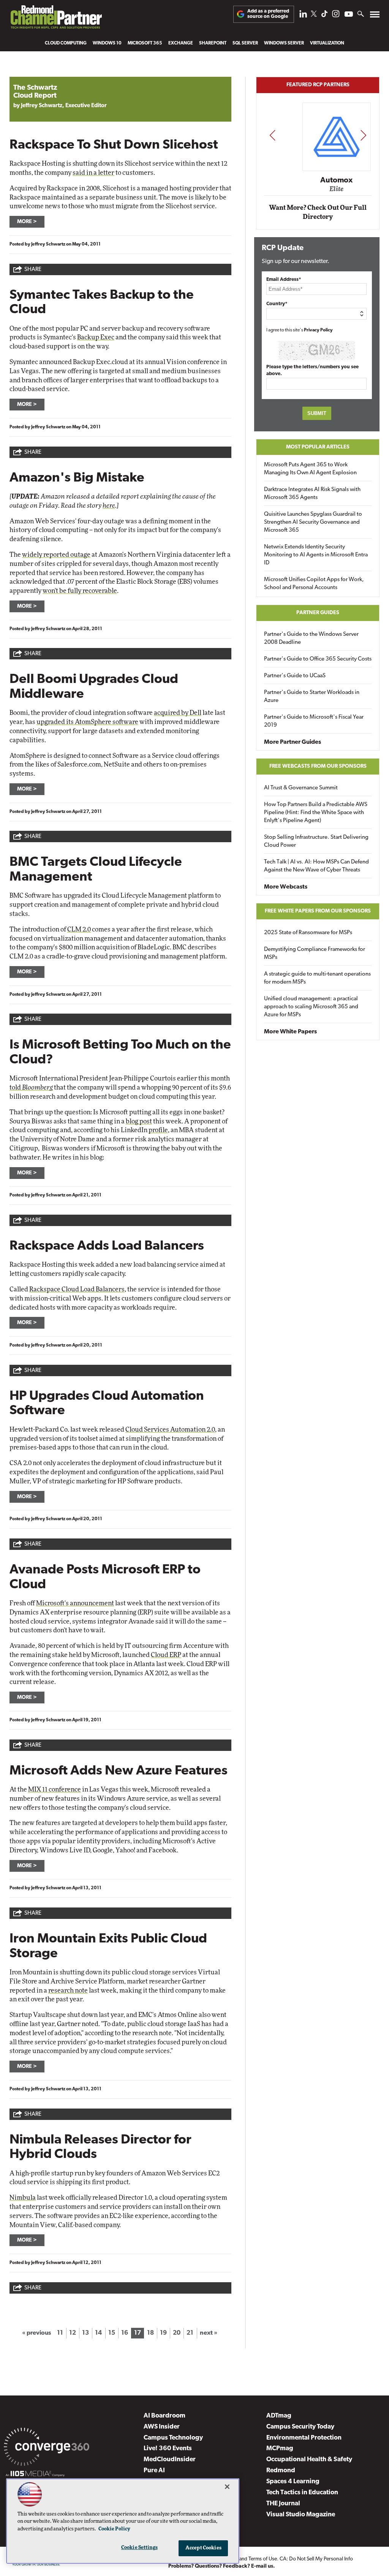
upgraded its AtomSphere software (87, 722)
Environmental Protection (304, 2438)
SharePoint (213, 43)
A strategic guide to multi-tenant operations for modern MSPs (317, 978)
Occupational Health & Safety (309, 2460)
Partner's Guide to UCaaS (295, 676)
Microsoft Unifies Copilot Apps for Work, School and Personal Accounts (314, 584)
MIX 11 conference (55, 1789)
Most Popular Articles (318, 447)
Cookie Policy (114, 2529)
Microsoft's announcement (75, 1603)
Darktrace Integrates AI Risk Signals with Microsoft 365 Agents (312, 494)
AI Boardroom (164, 2416)
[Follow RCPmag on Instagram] (336, 16)
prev (272, 135)
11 (60, 2333)
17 (138, 2333)
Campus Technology (173, 2438)
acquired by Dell (178, 713)
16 (125, 2333)
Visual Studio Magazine (301, 2515)
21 (190, 2333)
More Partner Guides (293, 742)
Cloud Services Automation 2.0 (170, 1430)
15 (112, 2333)
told (31, 1088)
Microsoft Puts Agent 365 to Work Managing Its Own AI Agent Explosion (310, 469)
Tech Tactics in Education (302, 2493)
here (109, 506)
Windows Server (284, 43)
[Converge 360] (47, 2448)
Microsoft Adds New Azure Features (119, 1771)
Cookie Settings (139, 2548)
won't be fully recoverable (80, 591)
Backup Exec (96, 337)
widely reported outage (56, 555)
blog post (139, 1121)
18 (150, 2333)
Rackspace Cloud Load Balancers (77, 1289)
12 (73, 2333)
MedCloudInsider (170, 2460)
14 (98, 2333)
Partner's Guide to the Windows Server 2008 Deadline (311, 638)
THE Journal (283, 2504)
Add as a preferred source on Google (268, 14)
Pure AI (154, 2471)
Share (33, 270)
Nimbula (23, 2198)
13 (85, 2333)
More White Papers (290, 1032)
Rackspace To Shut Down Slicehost (114, 145)
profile (158, 1130)
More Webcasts (286, 887)
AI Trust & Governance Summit (301, 788)
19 (163, 2333)
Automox (318, 180)
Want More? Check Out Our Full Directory (318, 212)
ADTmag (279, 2416)
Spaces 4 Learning (293, 2482)
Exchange (181, 43)
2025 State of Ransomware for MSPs (308, 933)
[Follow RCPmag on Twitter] (314, 15)
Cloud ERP (166, 1655)
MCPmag (280, 2448)
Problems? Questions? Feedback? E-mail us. (222, 2566)
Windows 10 (107, 43)
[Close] (227, 2487)
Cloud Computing (66, 43)
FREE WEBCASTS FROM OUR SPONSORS (318, 766)
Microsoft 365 (145, 43)
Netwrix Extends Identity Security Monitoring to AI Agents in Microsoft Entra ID (316, 555)
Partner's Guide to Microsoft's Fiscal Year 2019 (314, 721)
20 (177, 2333)
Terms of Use (263, 2559)
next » (209, 2333)
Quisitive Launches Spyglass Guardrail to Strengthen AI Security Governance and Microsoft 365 (313, 522)
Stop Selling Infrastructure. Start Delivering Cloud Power (316, 841)
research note (68, 1991)
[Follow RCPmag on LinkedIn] (303, 16)
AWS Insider (162, 2427)
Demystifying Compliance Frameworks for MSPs (315, 954)
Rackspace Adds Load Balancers (107, 1246)
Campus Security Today (300, 2427)
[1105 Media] (35, 2475)
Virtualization (327, 43)
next (363, 135)
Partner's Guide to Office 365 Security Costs (318, 659)
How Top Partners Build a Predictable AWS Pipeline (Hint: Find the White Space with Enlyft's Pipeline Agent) (316, 813)
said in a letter (93, 173)
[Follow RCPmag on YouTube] (349, 15)
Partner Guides (318, 613)
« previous (36, 2333)
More (25, 222)
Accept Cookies (203, 2548)
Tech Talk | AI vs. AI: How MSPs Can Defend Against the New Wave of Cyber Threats (316, 866)
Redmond (281, 2471)
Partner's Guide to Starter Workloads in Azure (312, 697)
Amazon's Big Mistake (77, 478)
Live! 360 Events (168, 2448)
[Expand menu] (375, 16)
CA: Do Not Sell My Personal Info (316, 2559)
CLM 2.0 (79, 929)
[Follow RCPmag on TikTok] (324, 16)
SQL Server (245, 43)
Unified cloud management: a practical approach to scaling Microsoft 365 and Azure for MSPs (311, 1007)
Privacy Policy (318, 330)
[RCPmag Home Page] (56, 19)
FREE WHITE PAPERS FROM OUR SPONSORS (318, 911)
